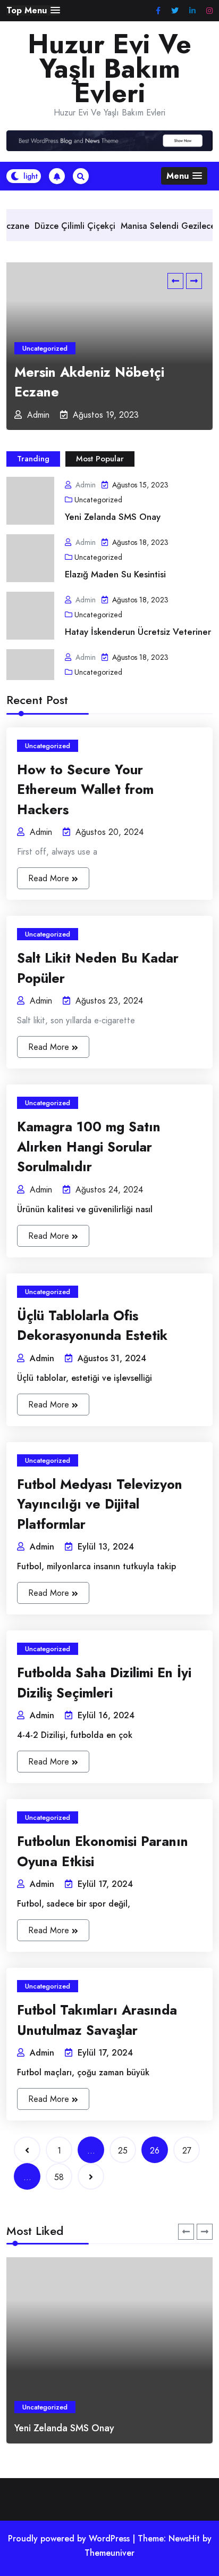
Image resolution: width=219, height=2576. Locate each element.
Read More (50, 878)
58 (59, 2177)
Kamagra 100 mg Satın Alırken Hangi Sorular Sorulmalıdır (89, 1146)
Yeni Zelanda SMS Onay (113, 517)
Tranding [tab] (33, 459)
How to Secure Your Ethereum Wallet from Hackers (85, 789)
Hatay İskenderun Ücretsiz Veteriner (138, 632)
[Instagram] (209, 11)
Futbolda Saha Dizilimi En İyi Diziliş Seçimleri (104, 1683)
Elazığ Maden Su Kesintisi (115, 574)
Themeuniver (109, 2553)
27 (187, 2151)
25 (123, 2151)
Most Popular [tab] (100, 459)
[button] (33, 10)
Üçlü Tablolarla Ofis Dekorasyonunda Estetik (92, 1326)
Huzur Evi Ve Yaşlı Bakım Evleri (109, 69)
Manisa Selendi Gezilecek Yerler (156, 226)
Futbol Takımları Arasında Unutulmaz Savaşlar (97, 2020)
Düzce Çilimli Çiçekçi (48, 226)
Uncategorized (45, 348)
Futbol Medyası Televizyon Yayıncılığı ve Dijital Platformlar (100, 1504)
